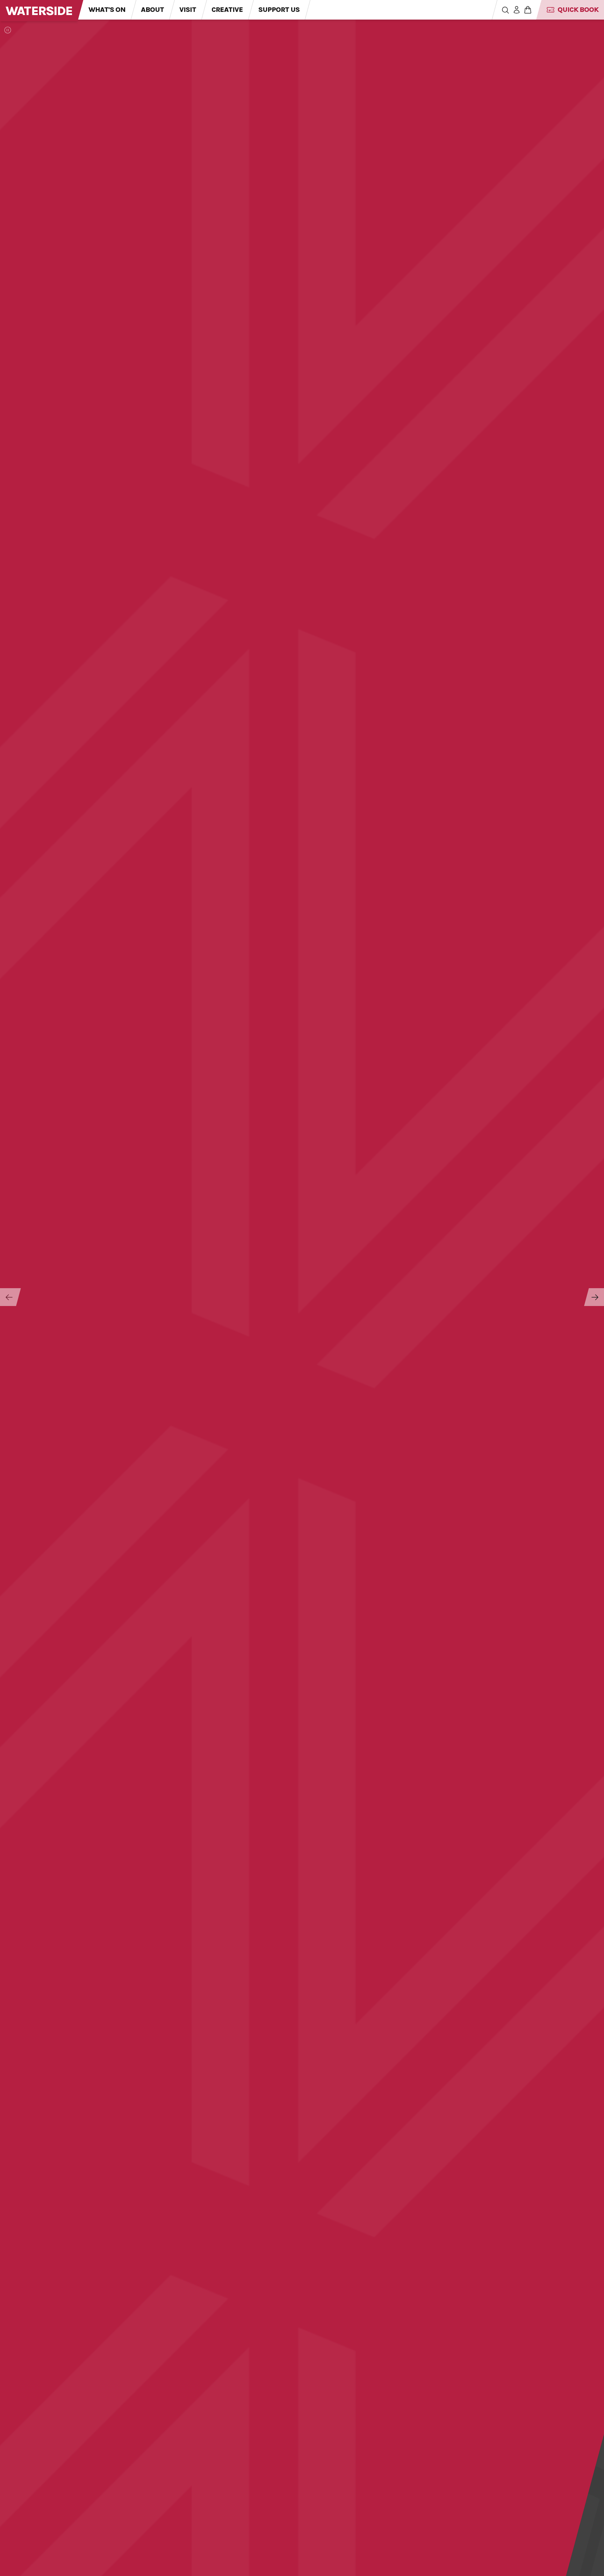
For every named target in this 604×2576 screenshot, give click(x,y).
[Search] (505, 10)
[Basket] (528, 10)
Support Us (279, 10)
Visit (188, 10)
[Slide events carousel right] (594, 1297)
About (152, 10)
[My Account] (517, 10)
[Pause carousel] (8, 30)
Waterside (39, 11)
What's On (107, 10)
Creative (227, 10)
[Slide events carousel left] (8, 1297)
